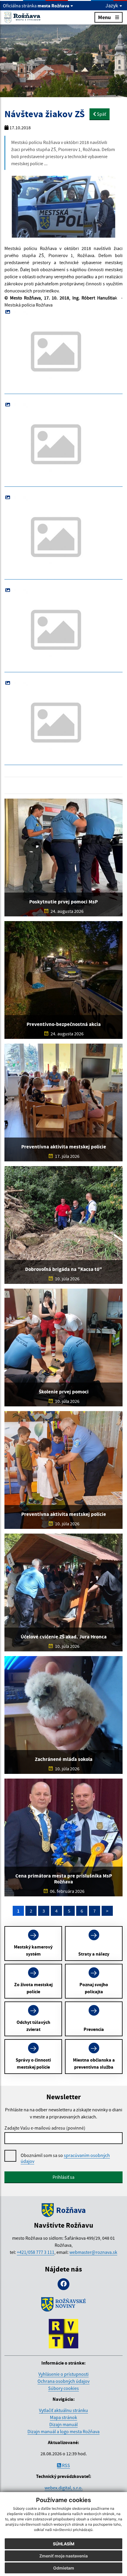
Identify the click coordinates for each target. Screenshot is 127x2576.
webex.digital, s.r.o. (64, 2488)
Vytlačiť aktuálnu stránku (63, 2410)
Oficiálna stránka (36, 6)
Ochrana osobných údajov (63, 2381)
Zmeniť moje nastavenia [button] (63, 2556)
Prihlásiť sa (63, 2177)
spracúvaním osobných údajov (65, 2158)
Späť (101, 114)
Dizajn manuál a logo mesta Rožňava (63, 2431)
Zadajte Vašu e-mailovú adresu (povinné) (45, 2128)
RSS (66, 2465)
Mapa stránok (63, 2417)
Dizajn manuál (63, 2424)
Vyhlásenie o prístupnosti (63, 2374)
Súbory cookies (63, 2388)
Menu (104, 17)
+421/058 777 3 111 (36, 2252)
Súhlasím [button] (64, 2544)
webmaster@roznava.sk (93, 2252)
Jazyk (112, 6)
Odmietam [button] (64, 2568)
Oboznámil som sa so (65, 2158)
